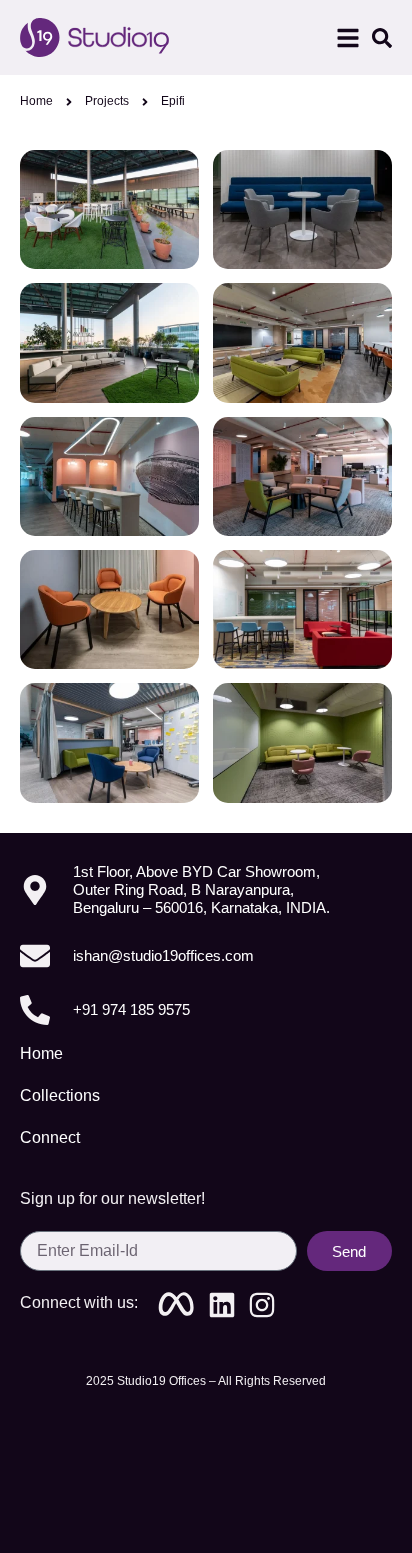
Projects (107, 101)
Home (36, 101)
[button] (348, 38)
